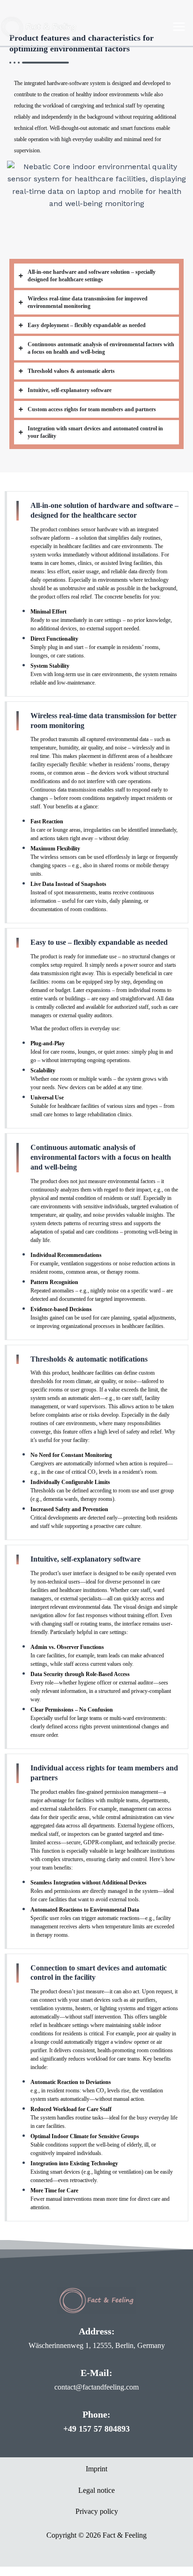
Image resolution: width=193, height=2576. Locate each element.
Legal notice (96, 2490)
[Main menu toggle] (179, 27)
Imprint (96, 2469)
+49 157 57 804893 (96, 2429)
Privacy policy (97, 2511)
